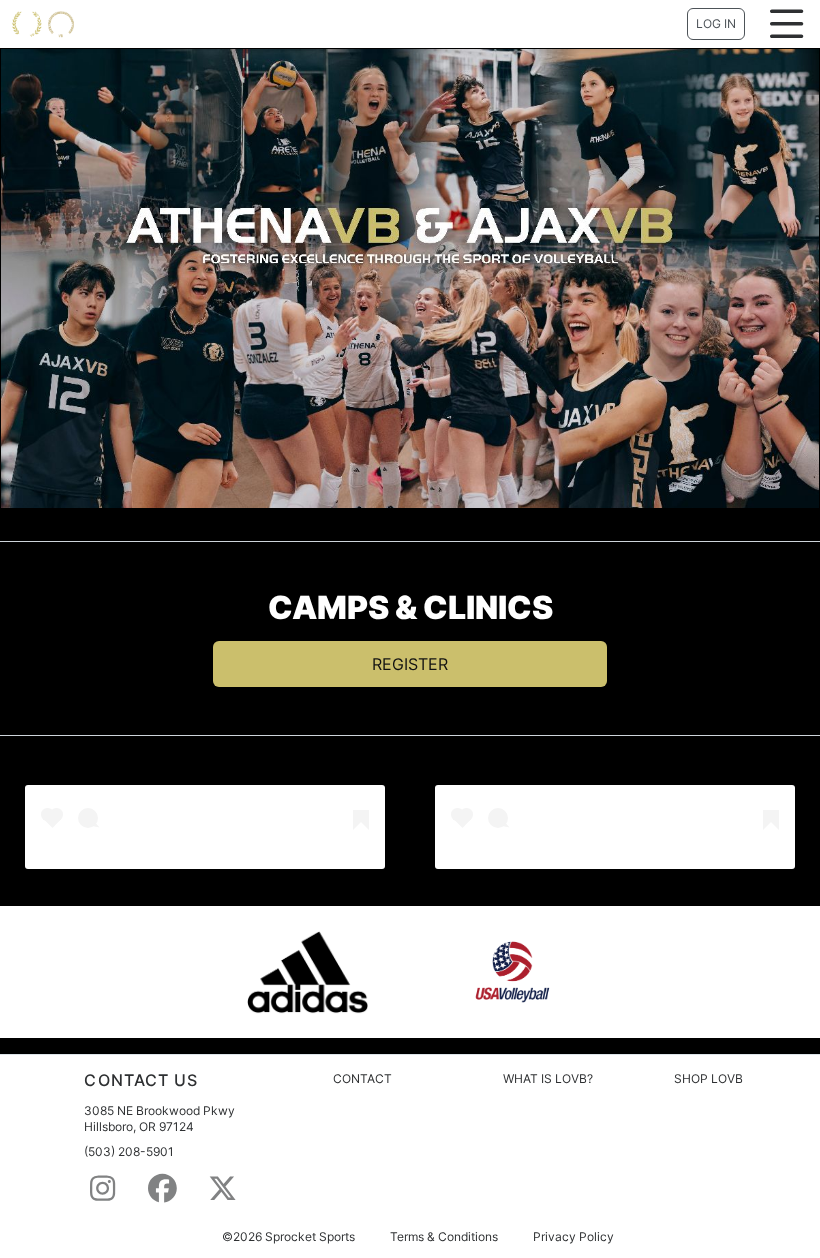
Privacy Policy (573, 1237)
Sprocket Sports (310, 1237)
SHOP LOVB (708, 1078)
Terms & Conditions (444, 1237)
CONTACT (362, 1078)
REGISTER (410, 664)
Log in (716, 23)
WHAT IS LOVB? (548, 1078)
